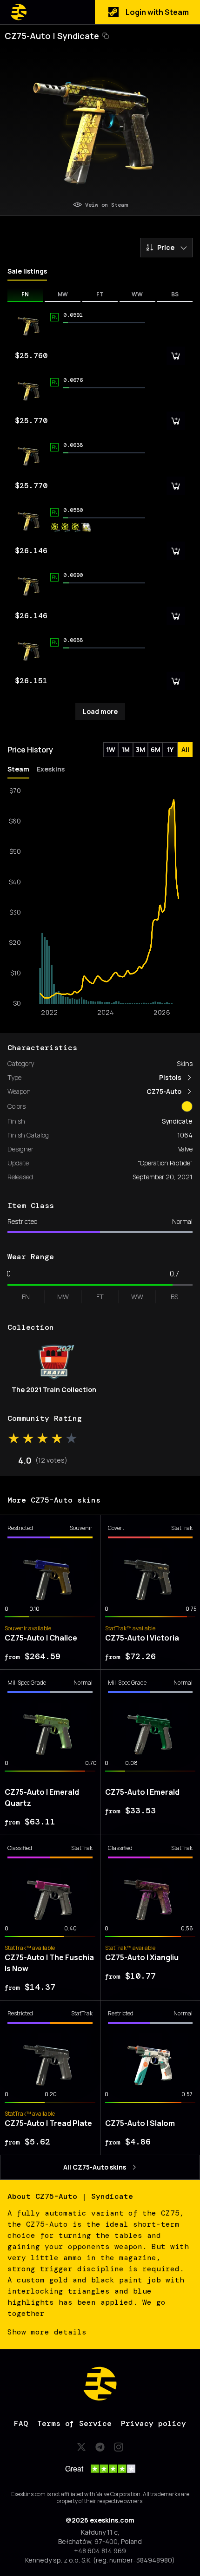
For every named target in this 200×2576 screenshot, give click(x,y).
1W (111, 749)
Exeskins (51, 769)
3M (140, 749)
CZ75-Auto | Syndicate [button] (52, 36)
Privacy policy (153, 2423)
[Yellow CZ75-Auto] (187, 1106)
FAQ (21, 2423)
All (185, 749)
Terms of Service (74, 2423)
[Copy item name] (106, 36)
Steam (18, 769)
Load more (100, 711)
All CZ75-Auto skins (95, 2167)
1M (126, 749)
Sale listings (27, 271)
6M (156, 749)
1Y (170, 749)
